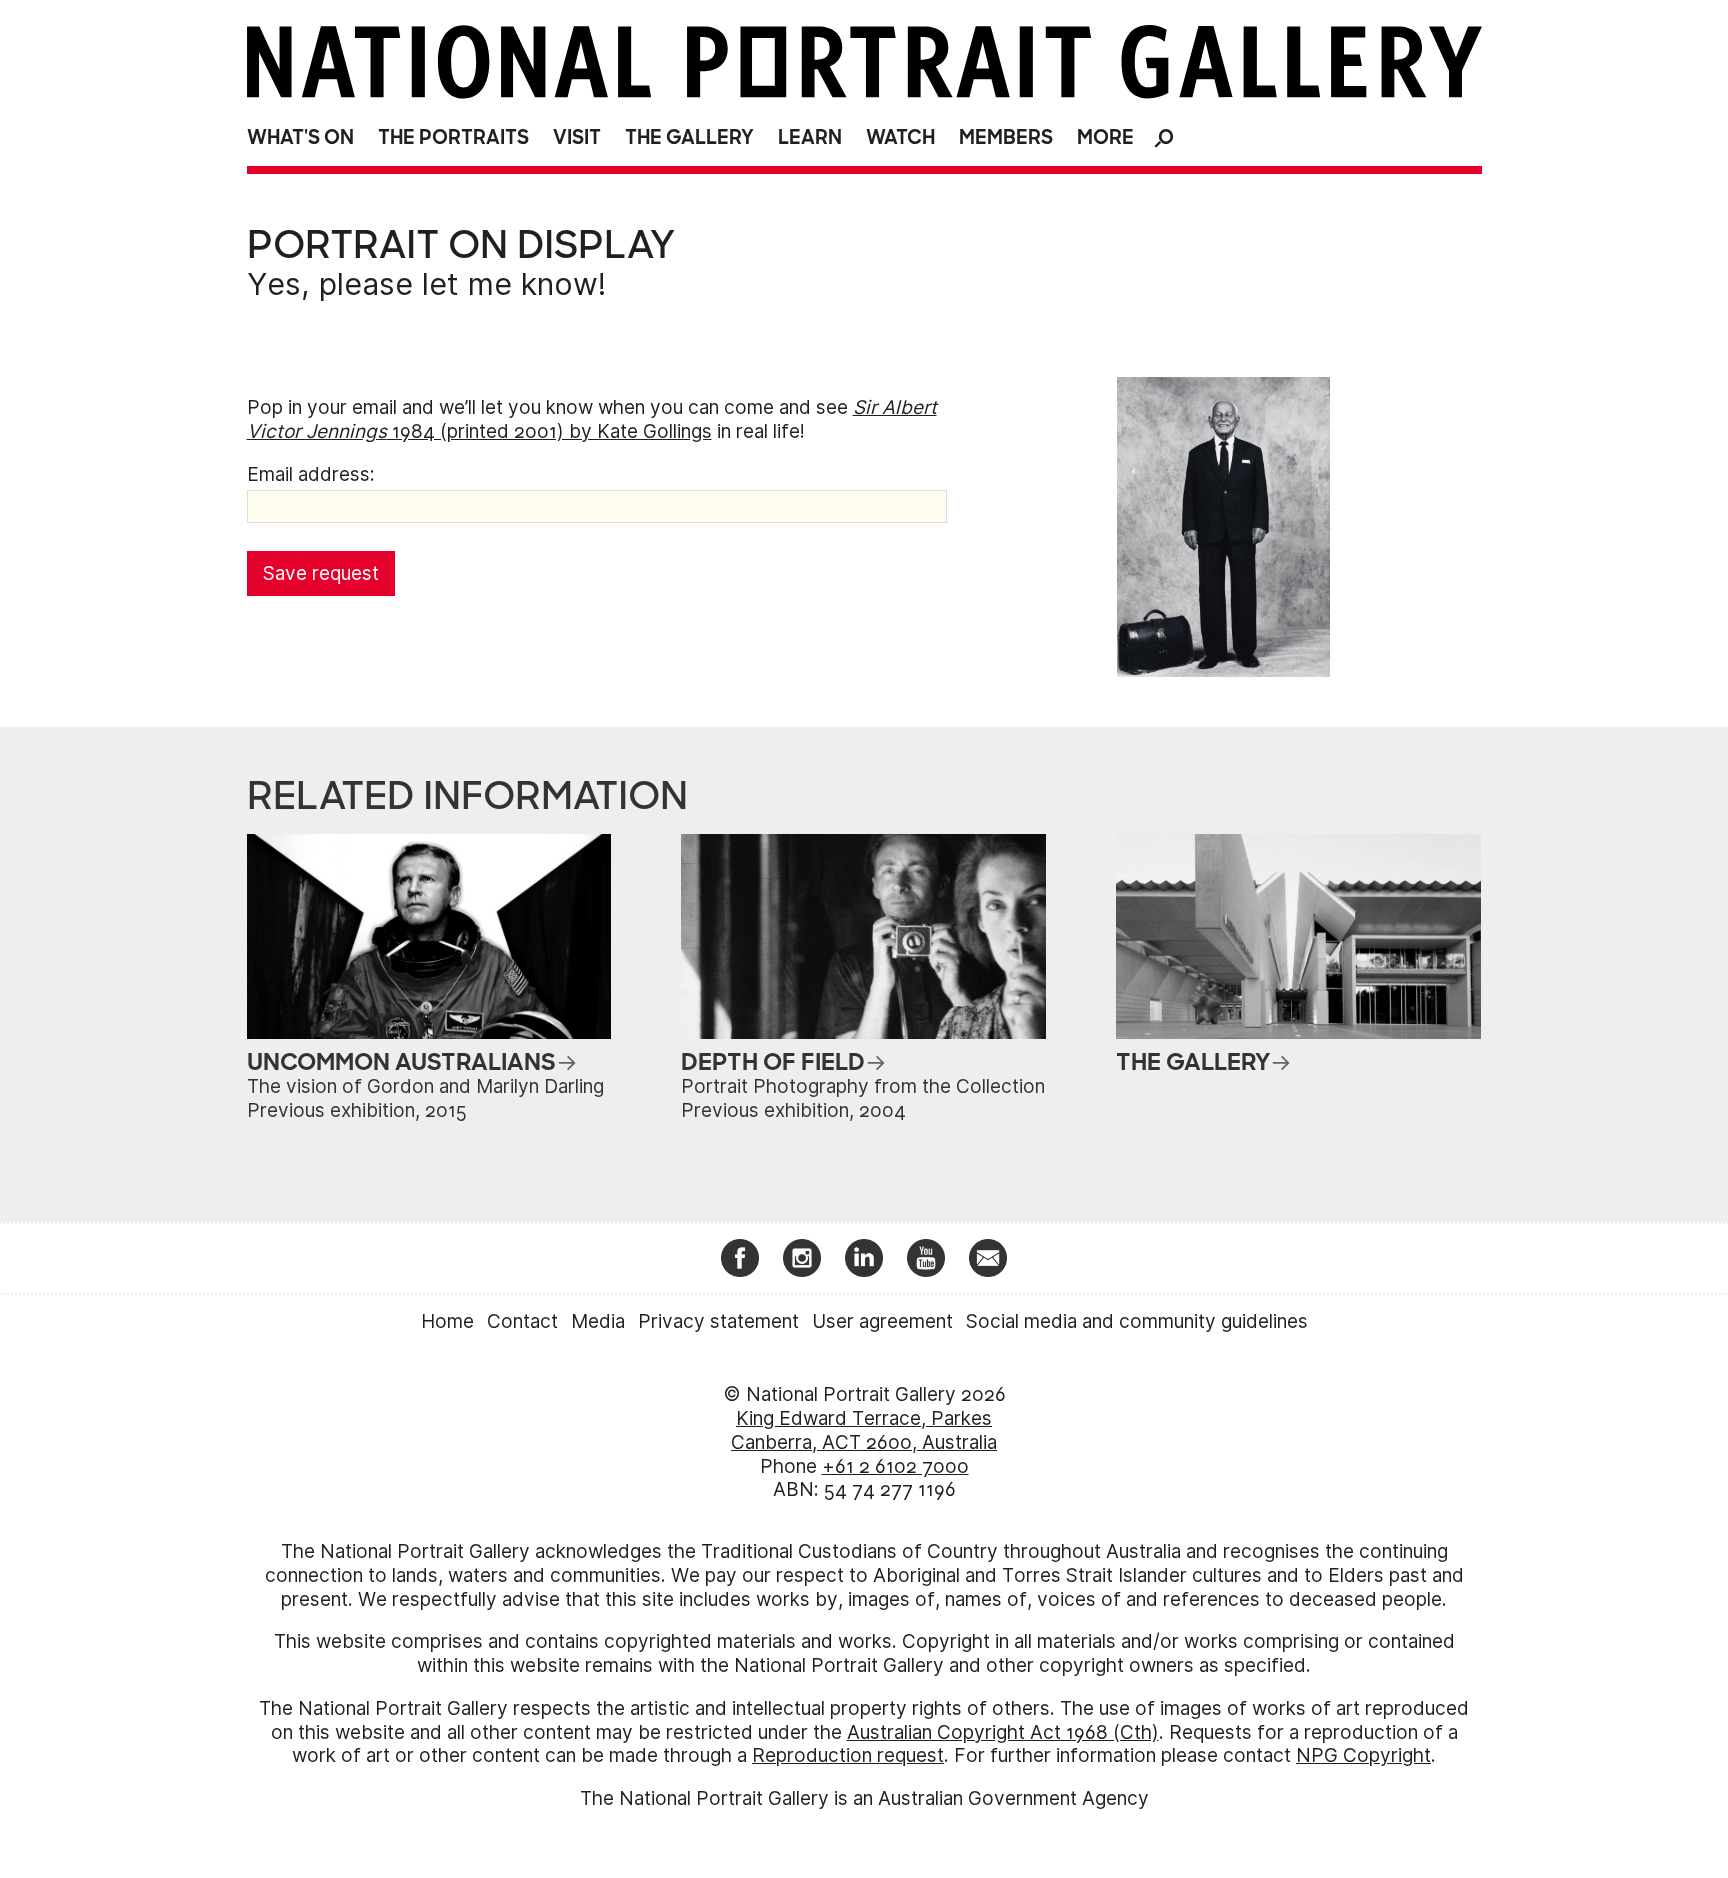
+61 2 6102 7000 (895, 1466)
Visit (577, 137)
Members (1006, 137)
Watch (900, 137)
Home (447, 1321)
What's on (300, 137)
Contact (522, 1321)
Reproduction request (848, 1755)
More (1105, 137)
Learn (810, 137)
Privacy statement (718, 1321)
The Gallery (689, 137)
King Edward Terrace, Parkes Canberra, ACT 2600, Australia (864, 1430)
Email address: (311, 474)
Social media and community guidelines (1137, 1321)
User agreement (882, 1321)
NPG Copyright (1363, 1755)
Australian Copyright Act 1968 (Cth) (1003, 1732)
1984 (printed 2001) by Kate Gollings (592, 419)
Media (598, 1321)
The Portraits (453, 137)
